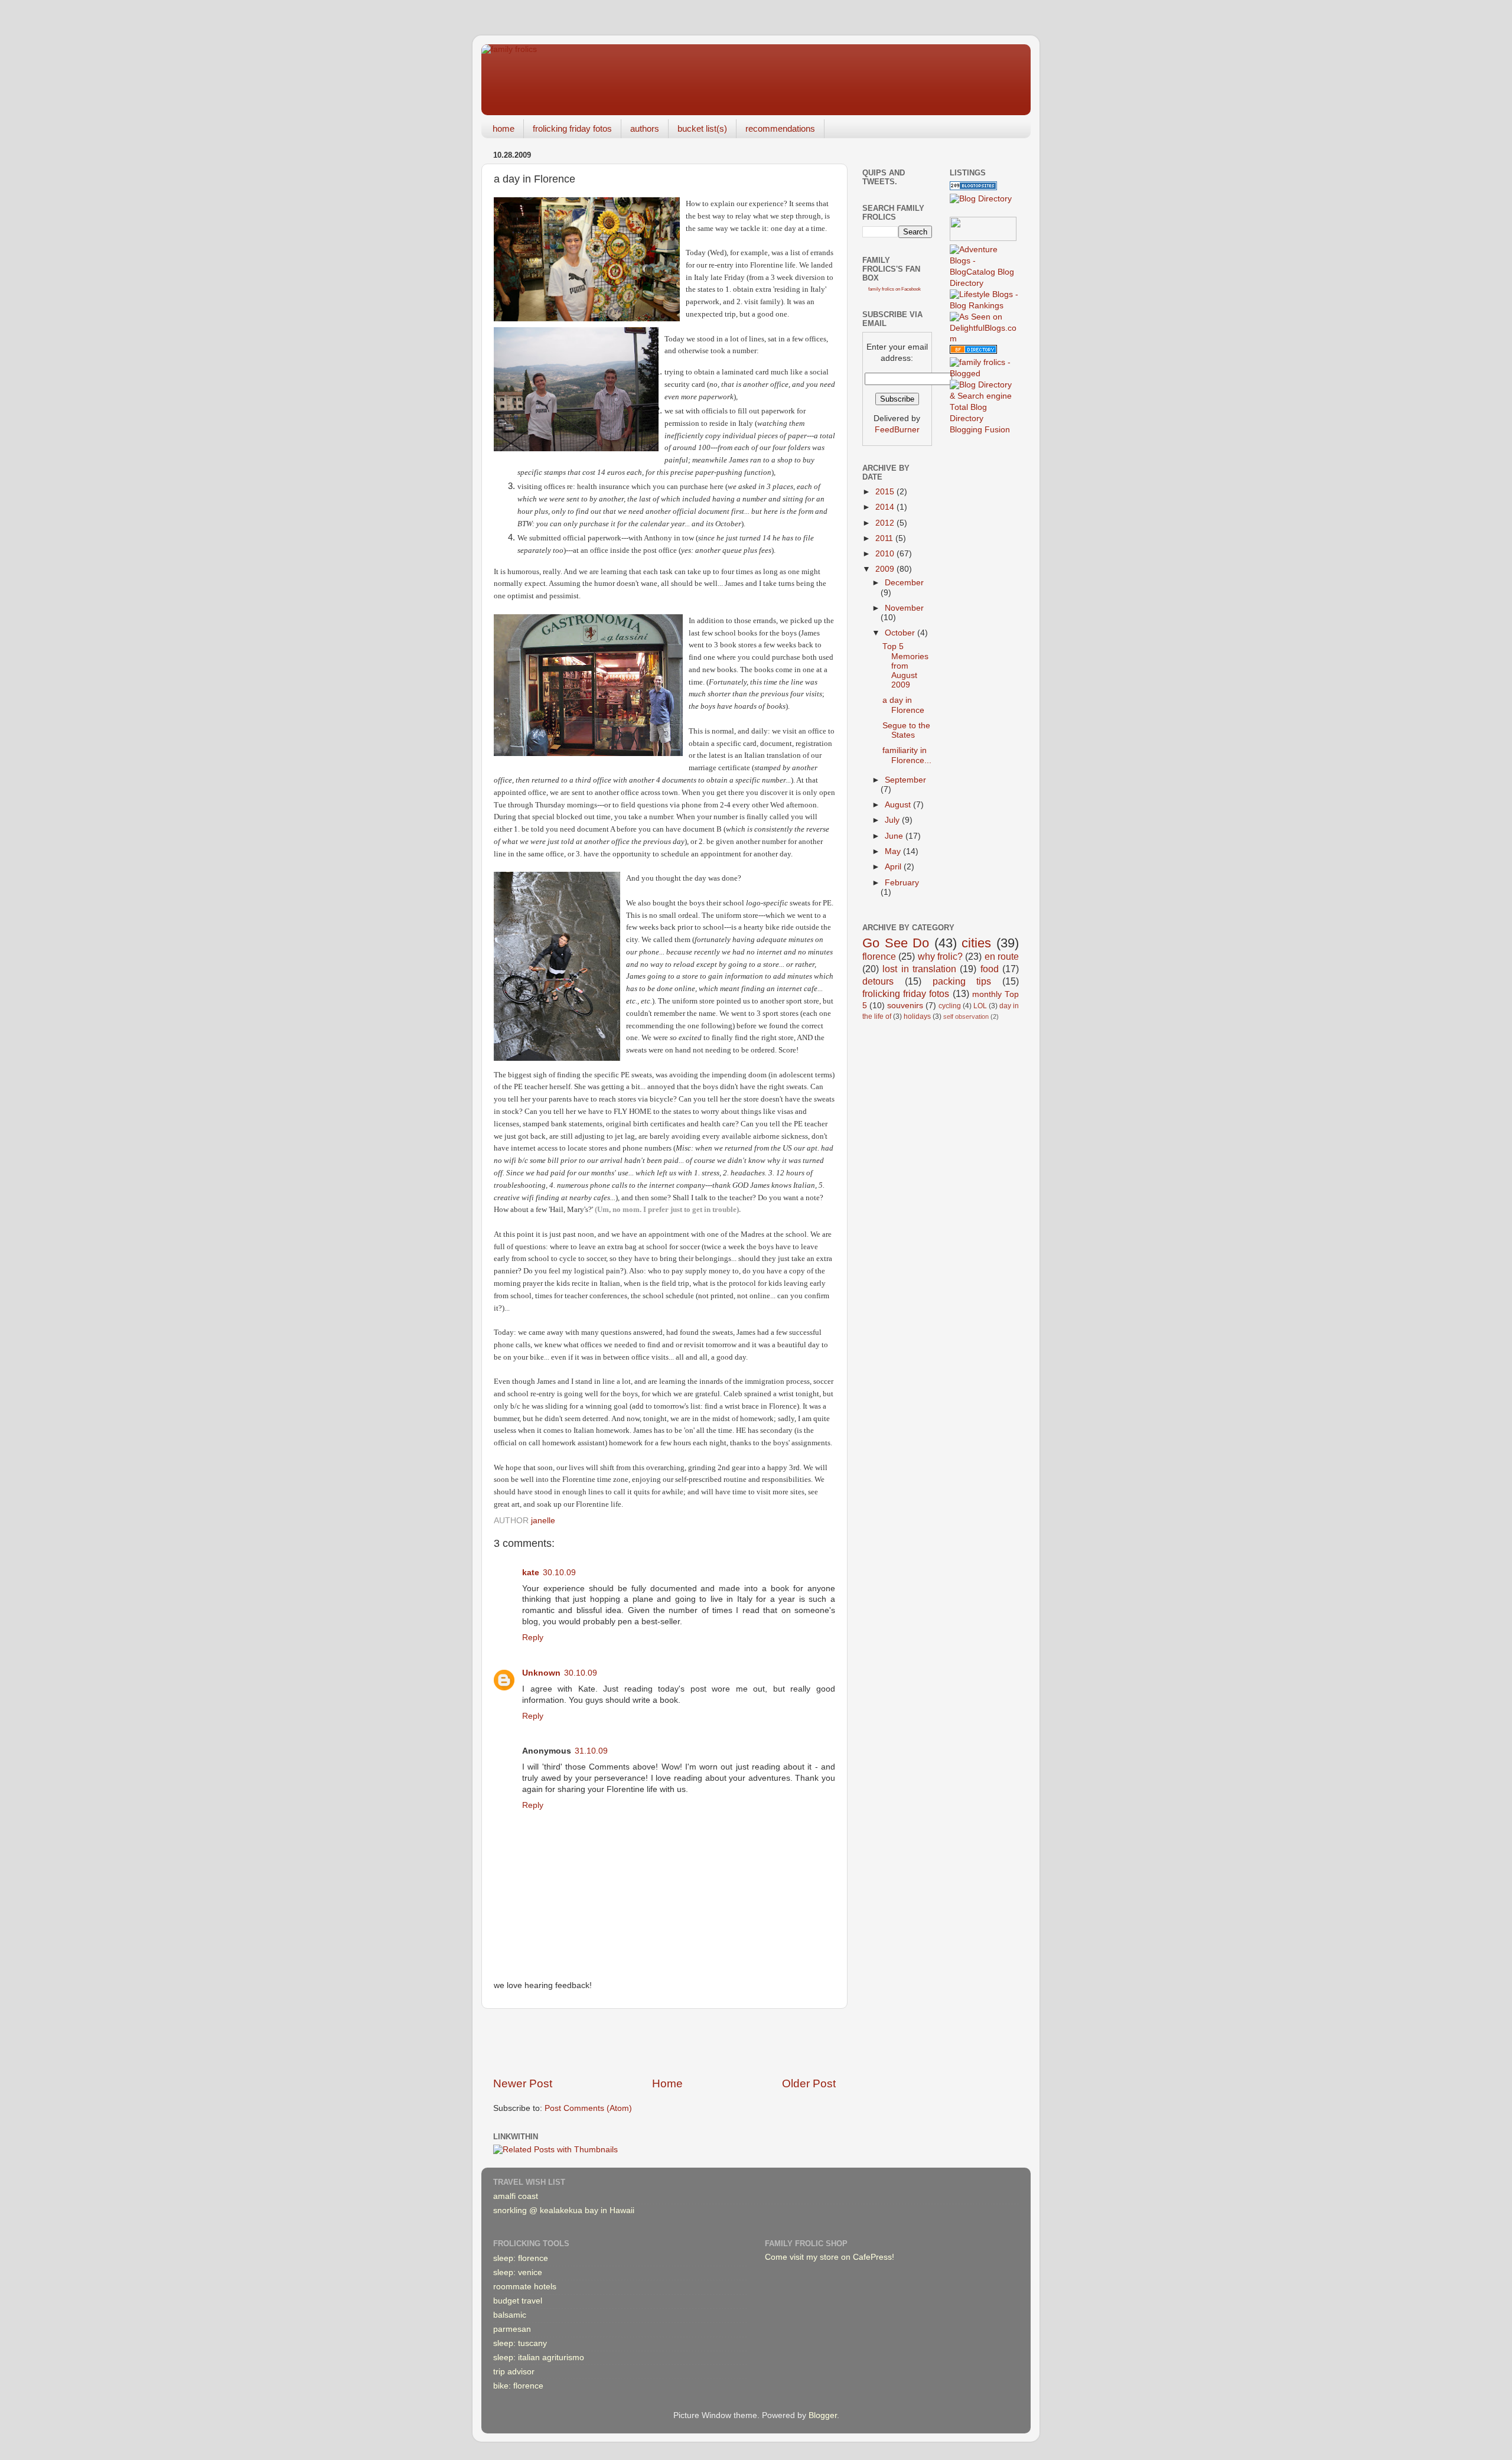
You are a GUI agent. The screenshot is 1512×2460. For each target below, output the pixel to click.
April (894, 867)
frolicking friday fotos (572, 128)
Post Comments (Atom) (588, 2108)
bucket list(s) (702, 128)
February (902, 883)
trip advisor (514, 2372)
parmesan (512, 2329)
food (990, 969)
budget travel (518, 2301)
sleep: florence (521, 2258)
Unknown (541, 1673)
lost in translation (919, 969)
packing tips (962, 981)
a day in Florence (903, 705)
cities (976, 943)
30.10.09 (559, 1573)
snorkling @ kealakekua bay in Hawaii (564, 2210)
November (904, 608)
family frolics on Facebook (895, 289)
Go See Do (896, 943)
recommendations (780, 128)
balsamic (510, 2315)
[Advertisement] (664, 2042)
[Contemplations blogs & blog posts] (973, 351)
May (894, 851)
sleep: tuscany (520, 2343)
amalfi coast (516, 2196)
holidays (917, 1016)
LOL (980, 1006)
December (904, 583)
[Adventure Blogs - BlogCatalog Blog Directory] (985, 283)
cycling (950, 1006)
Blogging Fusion (980, 430)
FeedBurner (897, 430)
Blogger (823, 2415)
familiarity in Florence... (907, 755)
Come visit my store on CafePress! (830, 2257)
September (905, 780)
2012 (886, 523)
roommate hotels (525, 2287)
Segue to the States (906, 730)
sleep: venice (518, 2272)
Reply (533, 1638)
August (899, 805)
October (901, 633)
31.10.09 (591, 1751)
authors (645, 128)
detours (878, 981)
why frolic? (940, 956)
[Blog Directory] (981, 199)
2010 (886, 554)
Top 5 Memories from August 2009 (905, 666)
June (895, 836)
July (893, 820)
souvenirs (905, 1006)
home (504, 128)
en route (1002, 956)
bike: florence (518, 2386)
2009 (886, 569)
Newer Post (523, 2083)
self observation (966, 1016)
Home (667, 2083)
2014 (886, 507)
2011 (885, 538)
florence (879, 956)
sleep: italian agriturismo (539, 2358)
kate (531, 1573)
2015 (886, 492)
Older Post (809, 2083)
